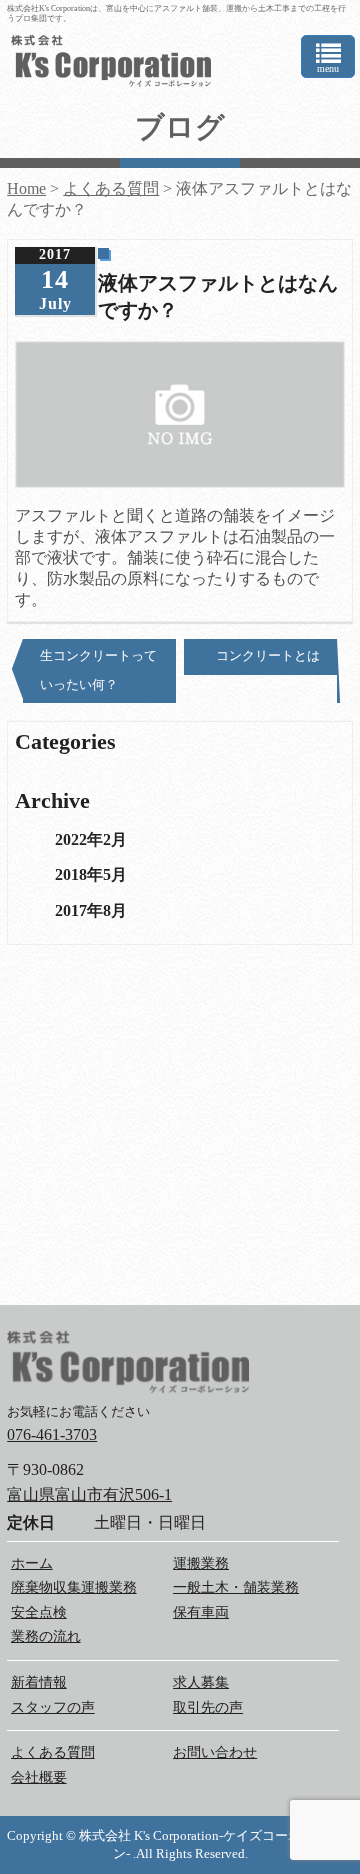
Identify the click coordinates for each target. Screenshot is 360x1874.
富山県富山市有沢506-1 (89, 1494)
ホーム (32, 1563)
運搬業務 (201, 1563)
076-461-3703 (52, 1434)
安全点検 (39, 1612)
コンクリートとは (268, 655)
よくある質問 (53, 1752)
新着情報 (39, 1682)
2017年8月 (91, 910)
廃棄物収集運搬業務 (74, 1587)
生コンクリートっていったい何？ (98, 670)
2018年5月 (91, 874)
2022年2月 (91, 839)
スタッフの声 (53, 1707)
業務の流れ (46, 1636)
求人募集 (201, 1682)
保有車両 (201, 1612)
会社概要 (39, 1777)
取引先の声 (208, 1707)
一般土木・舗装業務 (236, 1587)
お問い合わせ (215, 1752)
